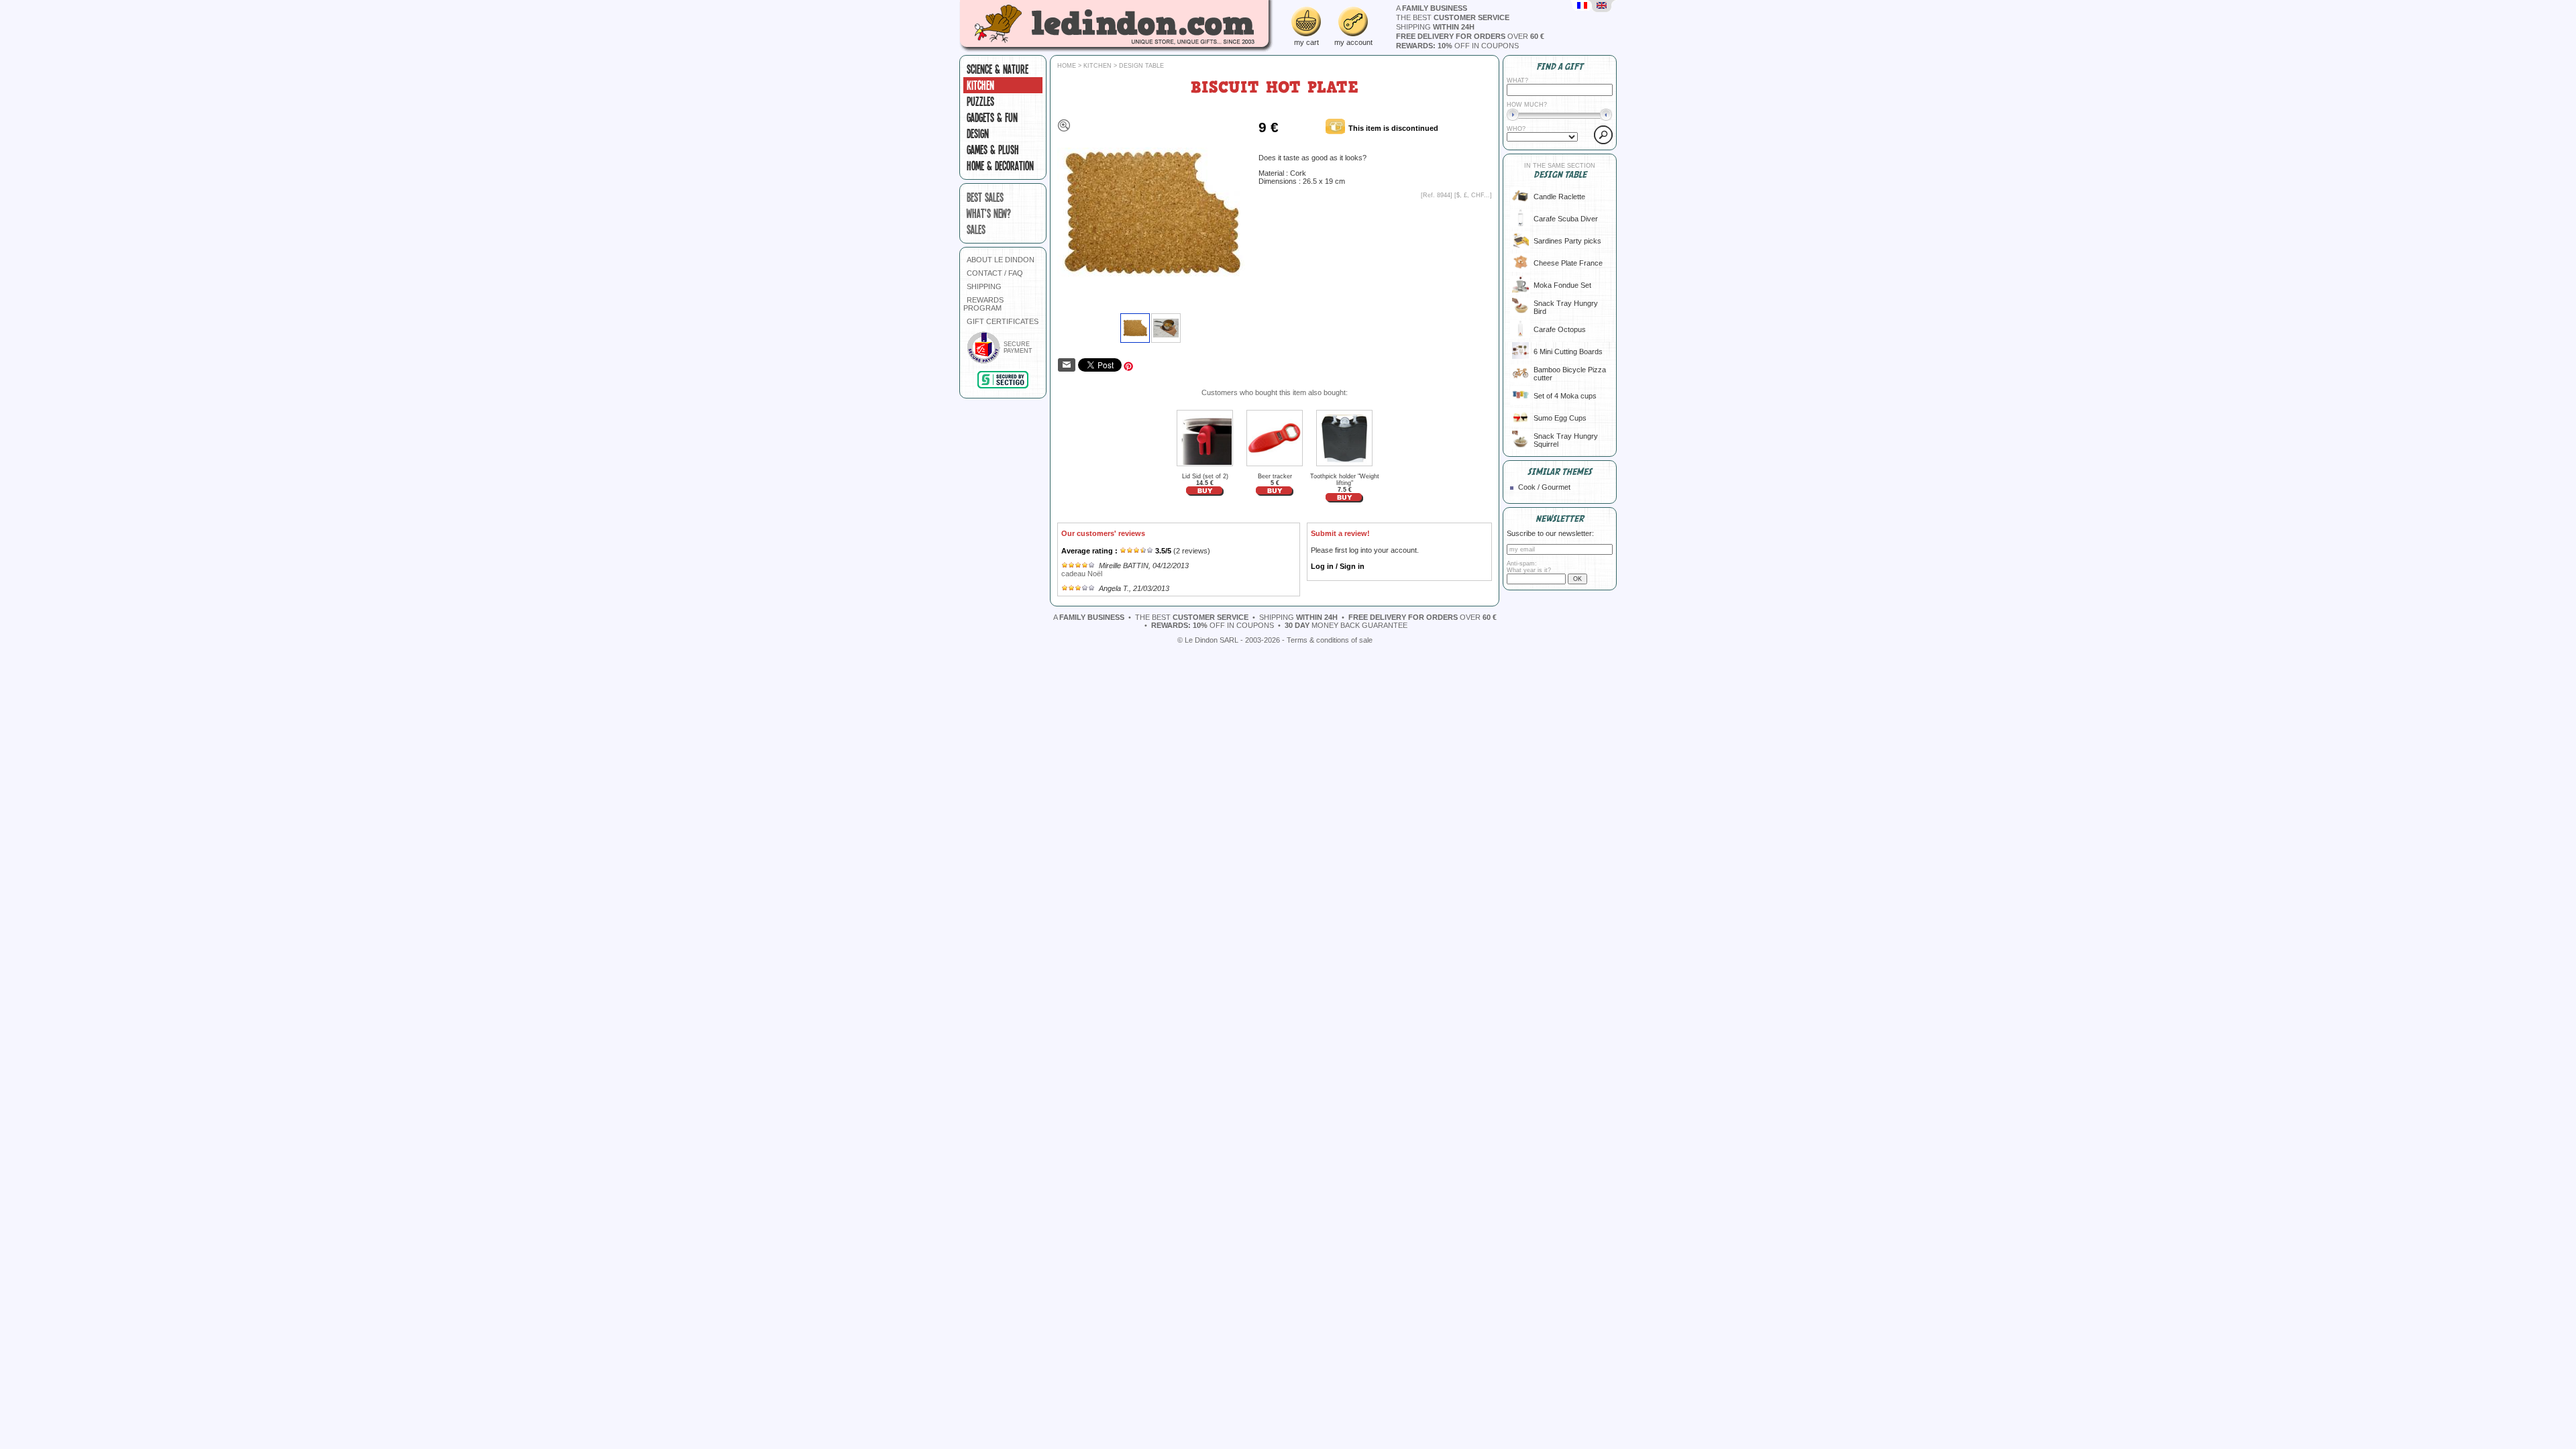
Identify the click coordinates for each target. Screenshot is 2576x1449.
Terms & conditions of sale (1330, 640)
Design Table (1141, 66)
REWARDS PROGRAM (983, 304)
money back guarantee (1346, 625)
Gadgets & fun (992, 117)
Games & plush (993, 150)
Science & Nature (998, 69)
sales (976, 229)
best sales (985, 197)
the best (1453, 17)
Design (978, 133)
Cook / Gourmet (1544, 487)
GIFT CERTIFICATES (1003, 321)
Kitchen (980, 85)
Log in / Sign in (1338, 566)
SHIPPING (984, 286)
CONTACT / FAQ (995, 273)
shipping (1435, 27)
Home (1067, 66)
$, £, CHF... (1473, 195)
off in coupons (1457, 46)
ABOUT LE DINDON (1001, 260)
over (1470, 36)
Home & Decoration (1000, 166)
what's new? (989, 213)
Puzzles (980, 101)
